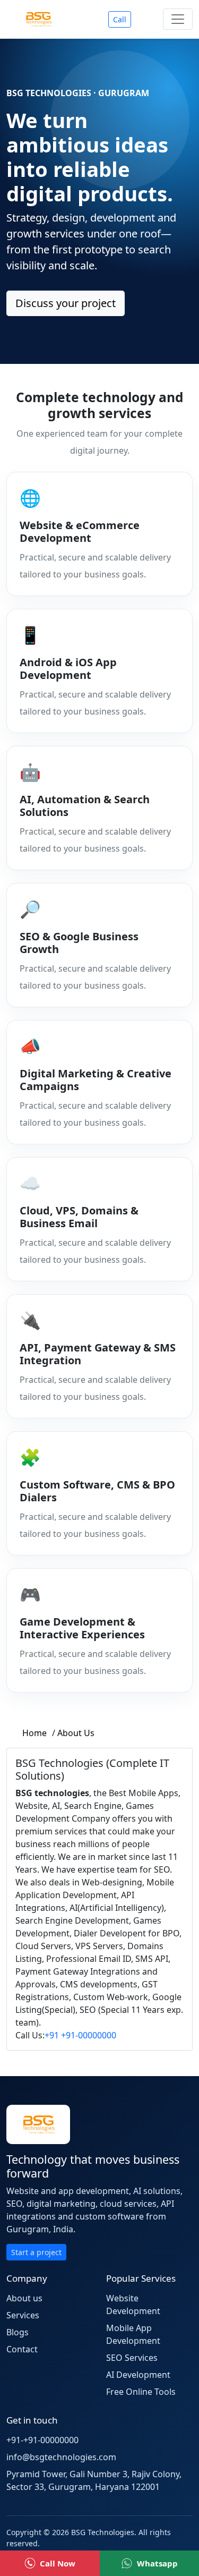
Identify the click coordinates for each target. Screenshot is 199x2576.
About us (24, 2298)
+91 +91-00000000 (80, 2035)
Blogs (18, 2332)
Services (23, 2315)
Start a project (36, 2252)
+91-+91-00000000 (42, 2440)
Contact (22, 2349)
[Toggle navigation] (178, 19)
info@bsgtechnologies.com (61, 2457)
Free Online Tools (141, 2392)
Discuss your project (66, 303)
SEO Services (132, 2358)
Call (120, 19)
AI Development (138, 2375)
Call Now (58, 2563)
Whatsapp (157, 2563)
